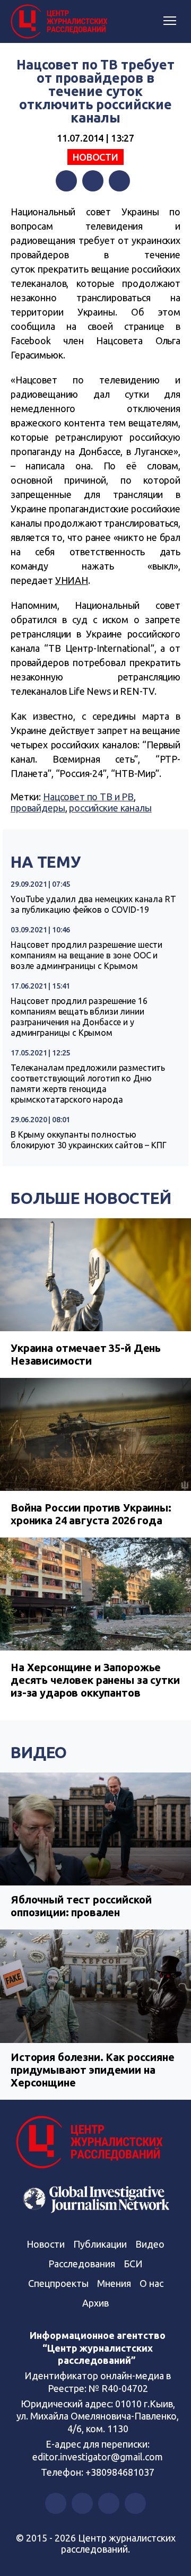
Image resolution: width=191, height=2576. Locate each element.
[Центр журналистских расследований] (61, 22)
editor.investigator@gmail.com (98, 2457)
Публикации (100, 2244)
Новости (95, 157)
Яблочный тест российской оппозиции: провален (81, 1906)
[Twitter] (93, 181)
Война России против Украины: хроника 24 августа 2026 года (91, 1514)
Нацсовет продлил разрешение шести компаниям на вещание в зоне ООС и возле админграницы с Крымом (86, 955)
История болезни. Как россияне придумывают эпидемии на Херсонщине (93, 2070)
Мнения (114, 2283)
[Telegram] (119, 181)
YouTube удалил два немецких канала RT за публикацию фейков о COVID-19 (93, 904)
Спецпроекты (58, 2283)
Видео (39, 1752)
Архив (95, 2303)
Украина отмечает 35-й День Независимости (86, 1354)
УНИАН (72, 580)
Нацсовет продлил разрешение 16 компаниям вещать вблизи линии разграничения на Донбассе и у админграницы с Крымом (79, 1017)
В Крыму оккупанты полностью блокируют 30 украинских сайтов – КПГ (89, 1140)
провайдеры (38, 808)
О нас (151, 2283)
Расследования (82, 2264)
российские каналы (110, 808)
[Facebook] (66, 181)
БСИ (133, 2264)
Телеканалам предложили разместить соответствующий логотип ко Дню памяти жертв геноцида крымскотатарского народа (88, 1084)
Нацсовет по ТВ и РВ (88, 797)
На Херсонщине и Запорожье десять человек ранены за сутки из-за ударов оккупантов (95, 1680)
